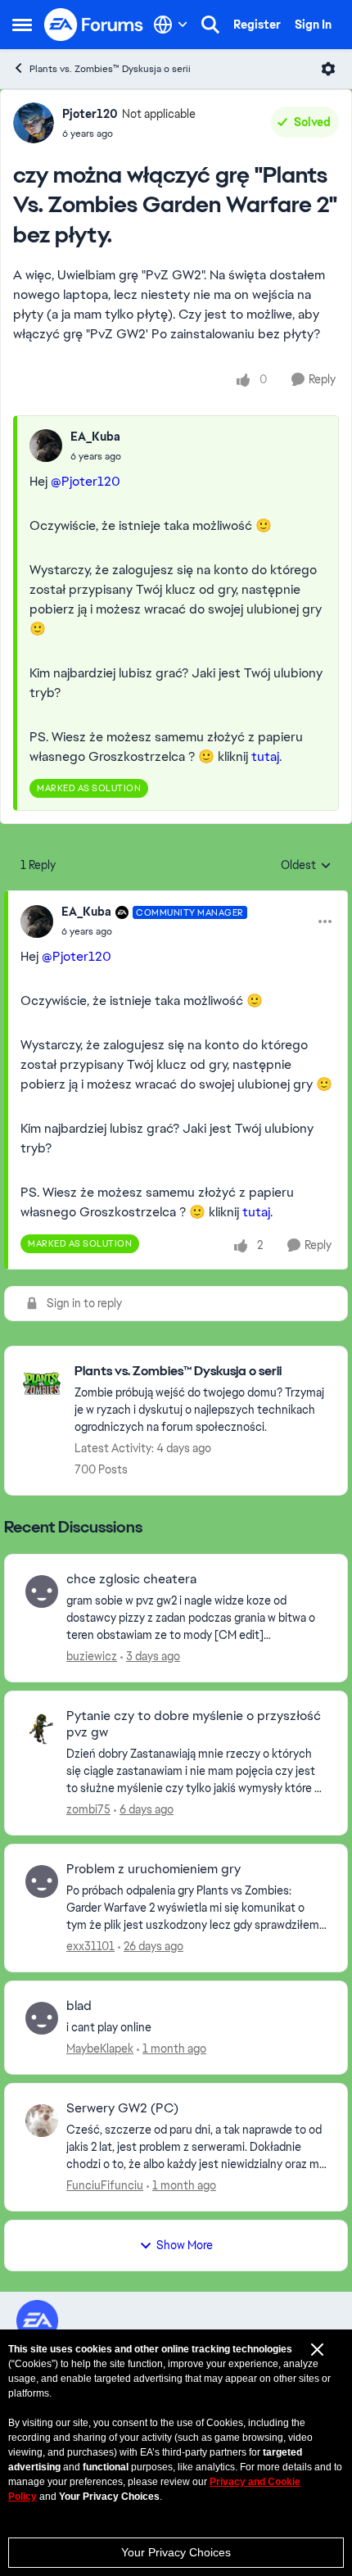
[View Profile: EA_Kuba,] (46, 446)
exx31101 (90, 1946)
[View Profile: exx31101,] (42, 1881)
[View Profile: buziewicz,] (42, 1591)
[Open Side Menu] (22, 25)
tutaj (265, 756)
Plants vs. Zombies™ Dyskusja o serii (110, 69)
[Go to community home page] (94, 25)
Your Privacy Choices (176, 2552)
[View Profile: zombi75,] (42, 1728)
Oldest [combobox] (306, 866)
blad (79, 2006)
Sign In (313, 25)
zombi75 (88, 1809)
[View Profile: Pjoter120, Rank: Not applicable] (34, 123)
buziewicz (92, 1656)
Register (257, 25)
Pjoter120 (90, 114)
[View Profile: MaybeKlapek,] (42, 2018)
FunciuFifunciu (105, 2185)
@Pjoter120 (86, 481)
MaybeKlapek (100, 2049)
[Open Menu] (328, 69)
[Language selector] (171, 25)
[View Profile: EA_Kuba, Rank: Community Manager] (37, 921)
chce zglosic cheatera (131, 1579)
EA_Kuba (95, 437)
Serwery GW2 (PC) (122, 2108)
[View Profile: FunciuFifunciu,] (42, 2121)
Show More (185, 2245)
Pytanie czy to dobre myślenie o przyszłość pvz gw (194, 1725)
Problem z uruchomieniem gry (153, 1869)
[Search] (210, 25)
